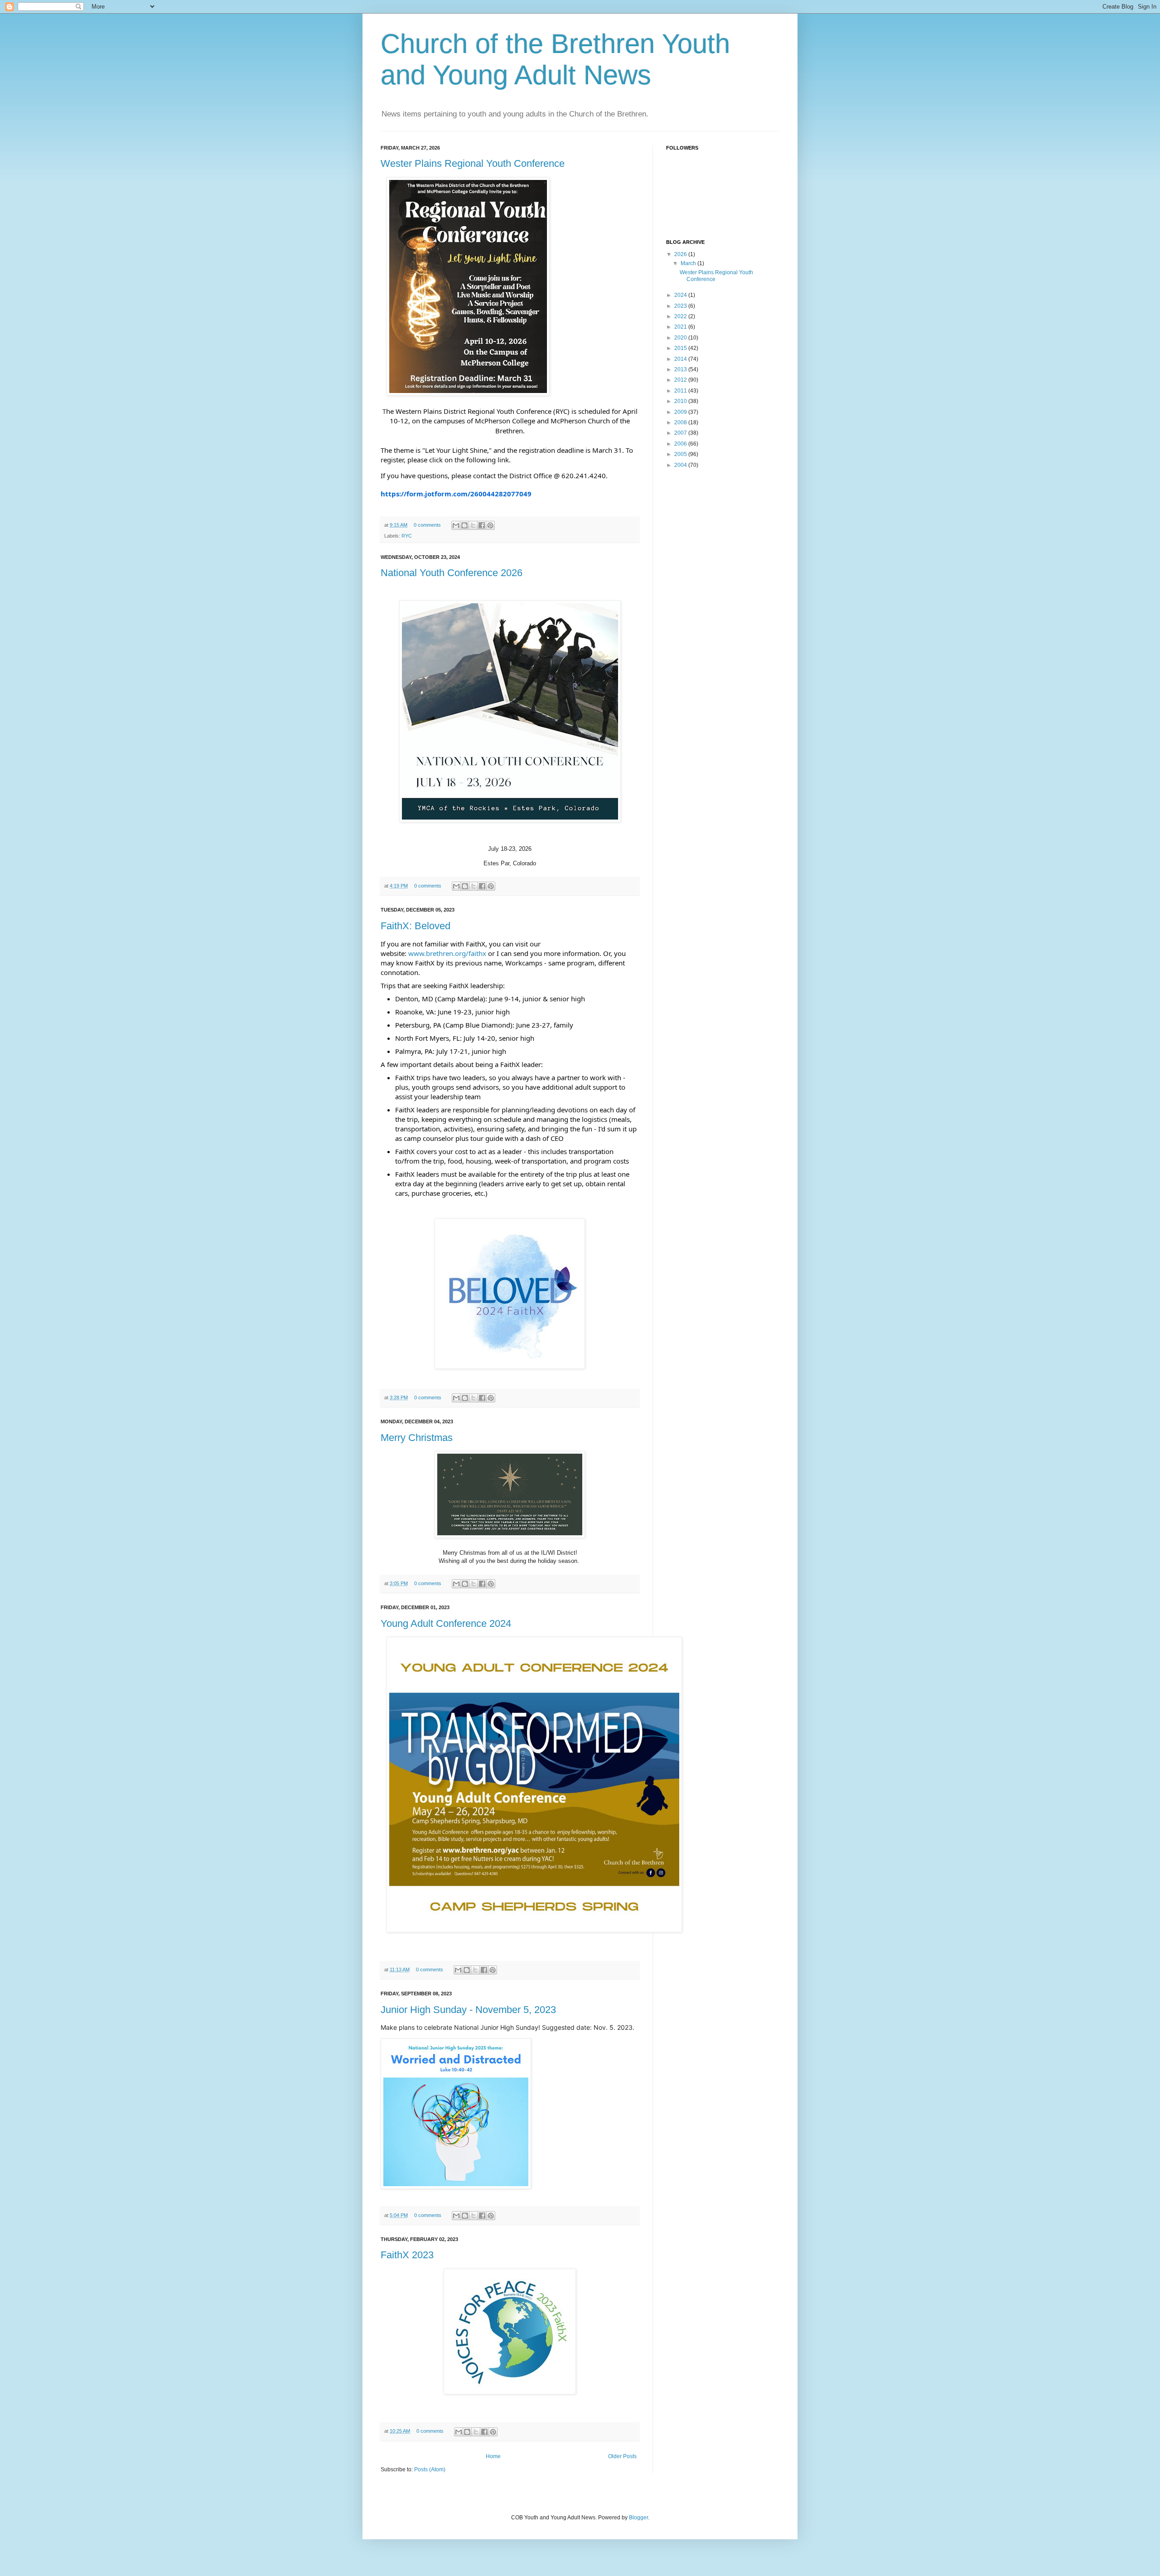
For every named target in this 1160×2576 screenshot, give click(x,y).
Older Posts (622, 2456)
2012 (681, 380)
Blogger (638, 2518)
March (689, 263)
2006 (681, 444)
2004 (681, 465)
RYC (407, 536)
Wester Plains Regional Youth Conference (473, 163)
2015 (681, 348)
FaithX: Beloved (416, 926)
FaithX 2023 (407, 2255)
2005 (681, 454)
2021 (681, 327)
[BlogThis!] (464, 525)
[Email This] (456, 525)
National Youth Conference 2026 (452, 573)
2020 (681, 338)
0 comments (427, 525)
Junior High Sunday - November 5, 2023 (468, 2010)
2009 (681, 412)
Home (493, 2456)
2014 (681, 359)
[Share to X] (473, 525)
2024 (681, 295)
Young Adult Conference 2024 (446, 1623)
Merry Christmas (417, 1438)
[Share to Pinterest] (490, 525)
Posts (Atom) (430, 2469)
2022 (681, 316)
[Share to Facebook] (482, 525)
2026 (681, 254)
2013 (681, 369)
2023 (681, 306)
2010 (681, 401)
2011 (681, 391)
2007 (681, 433)
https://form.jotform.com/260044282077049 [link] (456, 494)
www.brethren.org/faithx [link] (447, 953)
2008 (681, 422)
